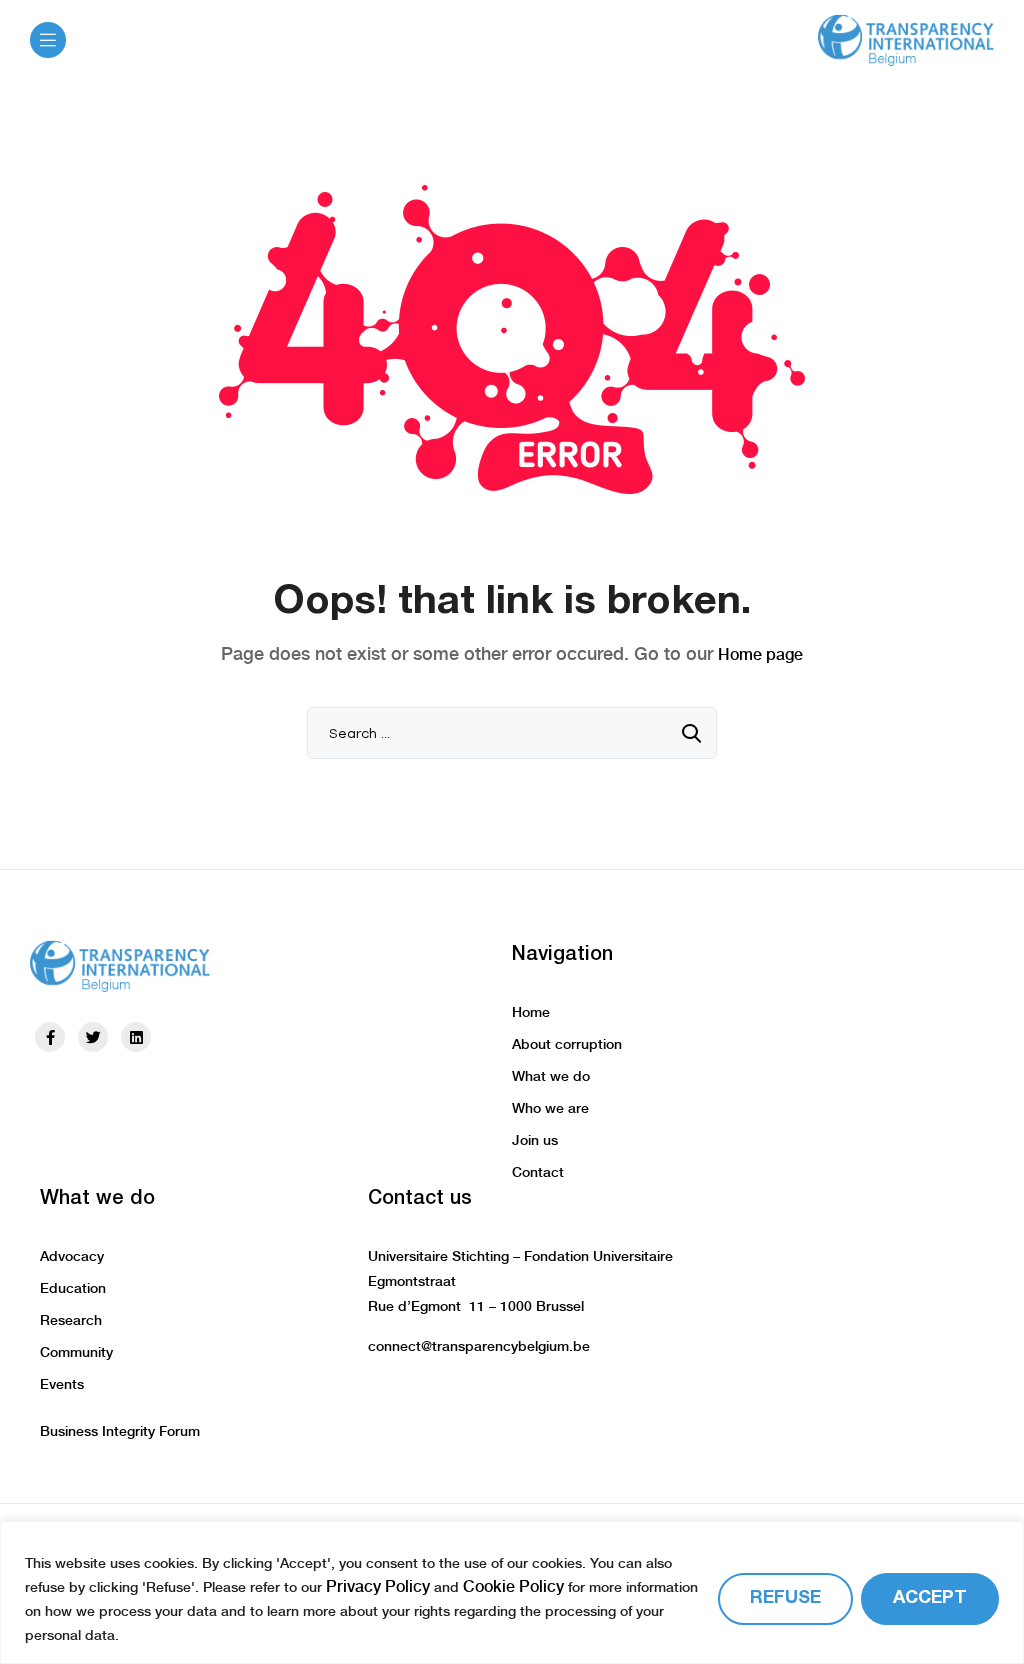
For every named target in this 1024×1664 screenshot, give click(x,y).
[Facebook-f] (50, 1037)
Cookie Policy (513, 1586)
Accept (930, 1598)
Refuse (785, 1598)
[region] (512, 1592)
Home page (760, 654)
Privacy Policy (378, 1586)
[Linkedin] (136, 1037)
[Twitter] (93, 1037)
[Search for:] (512, 732)
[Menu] (48, 40)
